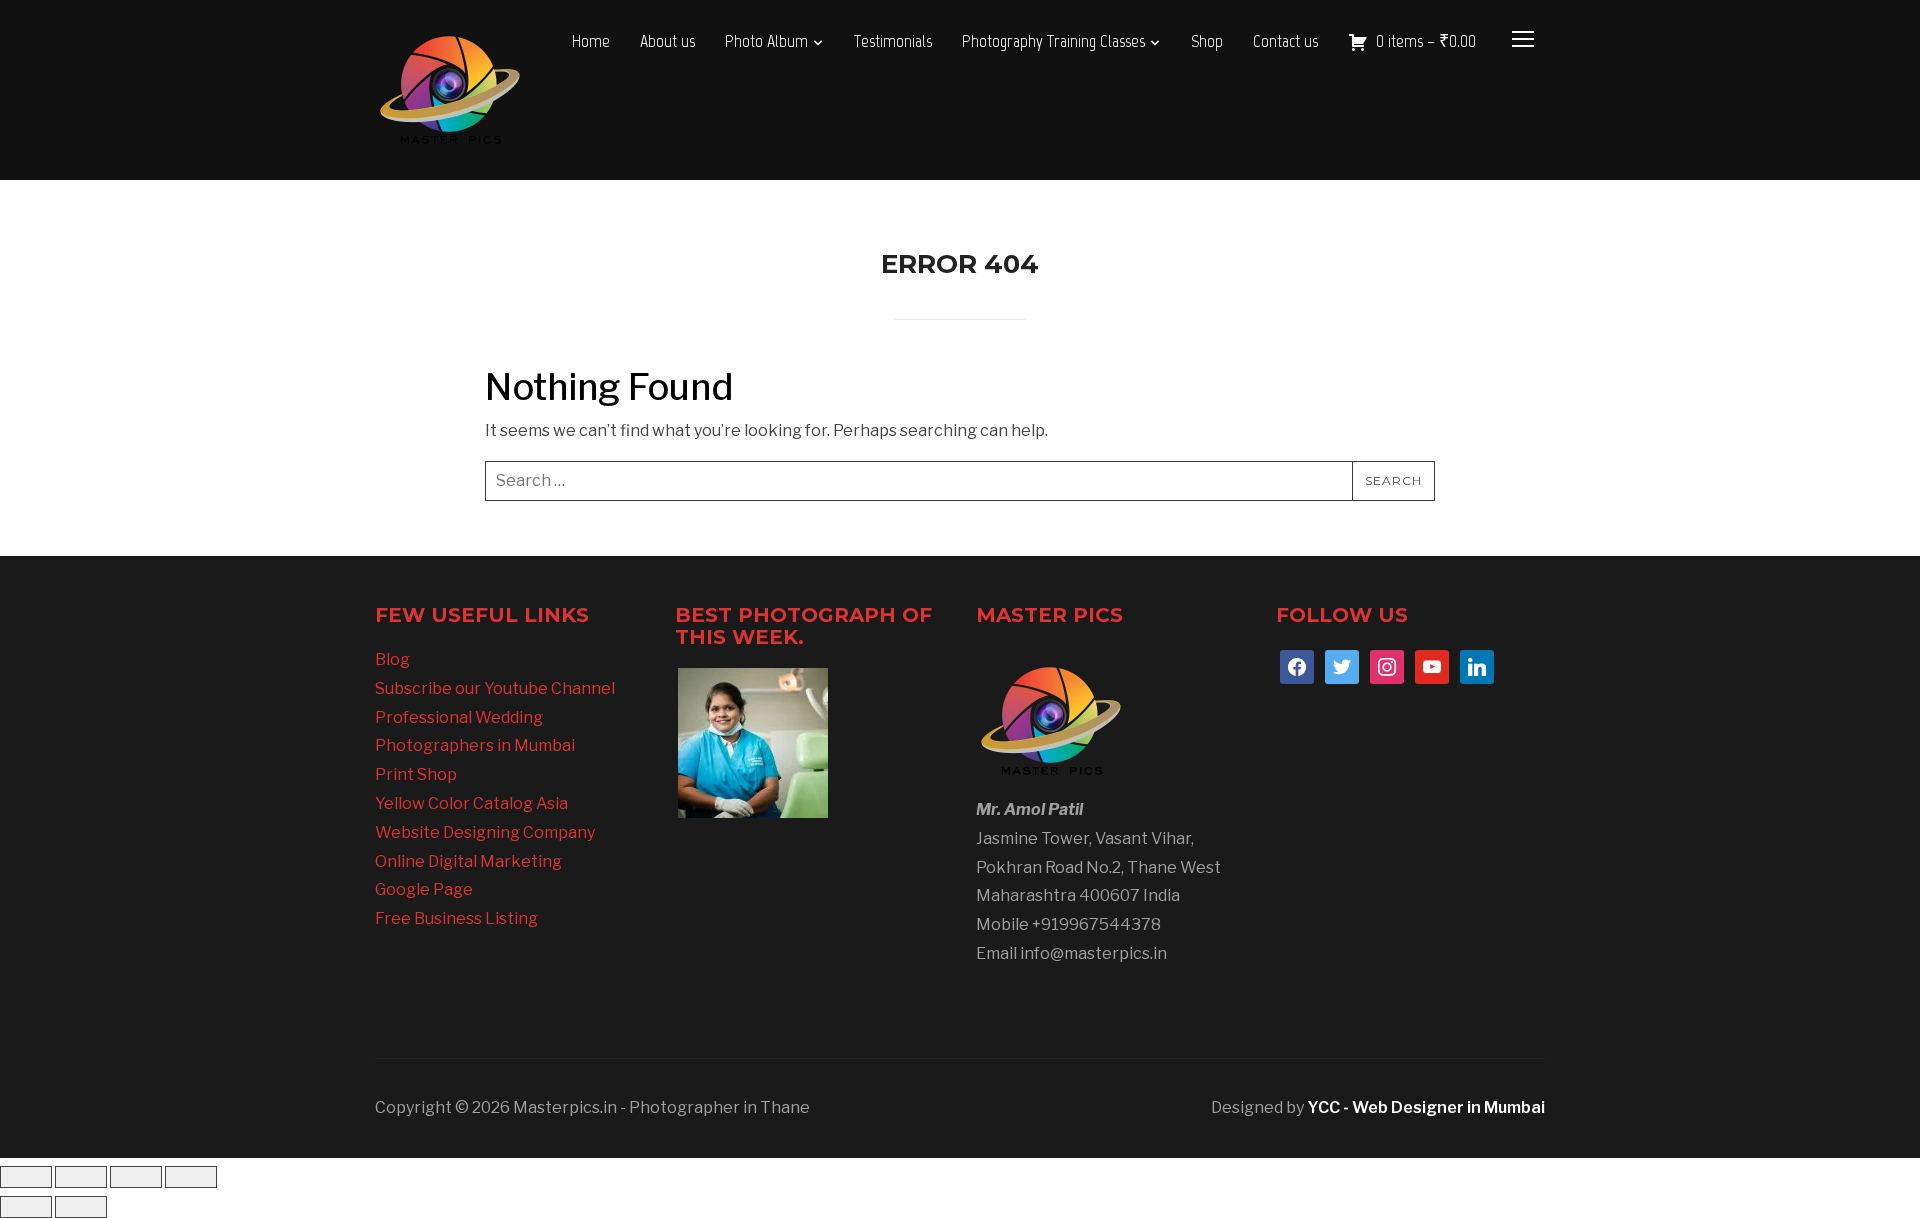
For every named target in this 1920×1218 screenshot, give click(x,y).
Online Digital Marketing (468, 861)
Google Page (424, 889)
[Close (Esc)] (191, 1177)
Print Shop (416, 774)
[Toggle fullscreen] (81, 1177)
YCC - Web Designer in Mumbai (1426, 1107)
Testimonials (893, 41)
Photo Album (766, 41)
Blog (392, 659)
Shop (1207, 41)
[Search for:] (960, 481)
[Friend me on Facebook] (1297, 665)
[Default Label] (1432, 665)
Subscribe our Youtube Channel (495, 688)
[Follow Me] (1342, 665)
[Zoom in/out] (26, 1177)
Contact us (1285, 41)
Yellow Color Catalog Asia (471, 803)
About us (667, 41)
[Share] (136, 1177)
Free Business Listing (456, 918)
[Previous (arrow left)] (26, 1207)
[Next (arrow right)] (81, 1207)
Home (591, 41)
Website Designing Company (485, 832)
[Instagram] (1387, 665)
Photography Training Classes (1053, 41)
